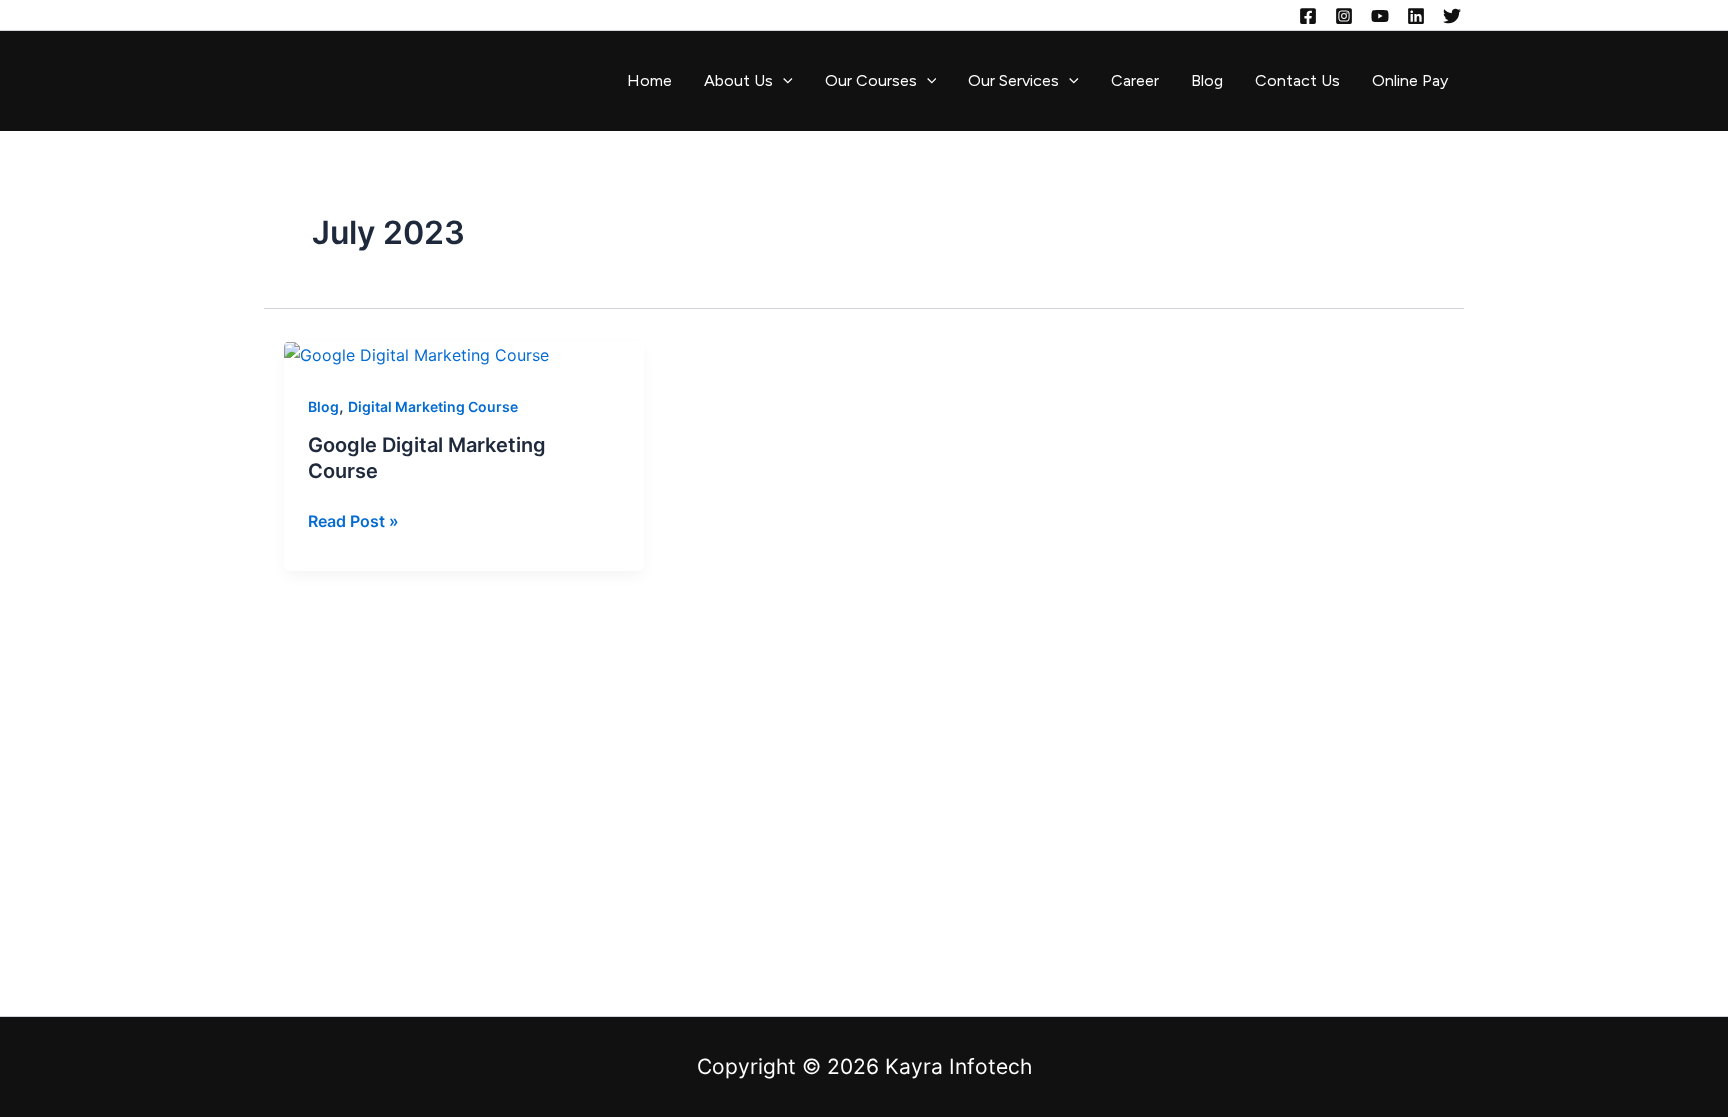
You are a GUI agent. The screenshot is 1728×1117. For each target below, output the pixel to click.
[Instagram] (1344, 16)
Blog (1207, 80)
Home (649, 80)
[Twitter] (1452, 16)
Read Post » (353, 519)
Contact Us (1297, 80)
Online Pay (1410, 80)
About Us (738, 80)
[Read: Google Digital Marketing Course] (416, 354)
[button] (783, 81)
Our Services (1013, 80)
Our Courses (871, 80)
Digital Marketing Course (433, 406)
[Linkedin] (1416, 16)
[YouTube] (1380, 16)
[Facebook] (1308, 16)
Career (1135, 80)
